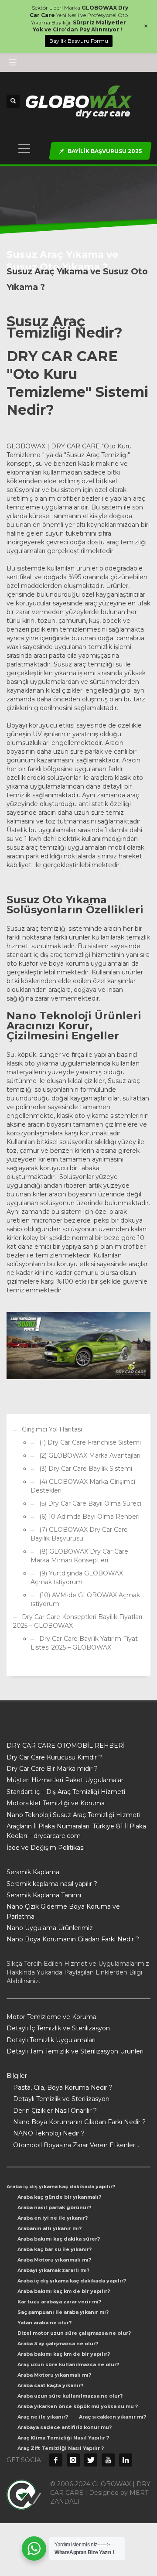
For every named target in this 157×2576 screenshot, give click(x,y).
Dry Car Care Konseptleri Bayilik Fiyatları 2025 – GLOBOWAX (78, 1621)
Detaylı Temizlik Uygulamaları (51, 2040)
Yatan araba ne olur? (44, 2323)
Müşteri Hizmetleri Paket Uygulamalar (65, 1780)
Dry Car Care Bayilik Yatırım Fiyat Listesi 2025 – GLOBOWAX (84, 1643)
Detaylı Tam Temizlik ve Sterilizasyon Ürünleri (75, 2051)
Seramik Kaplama (33, 1872)
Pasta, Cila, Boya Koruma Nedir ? (63, 2087)
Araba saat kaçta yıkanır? (50, 2385)
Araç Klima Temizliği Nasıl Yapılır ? (63, 2438)
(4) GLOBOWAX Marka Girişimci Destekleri (83, 1486)
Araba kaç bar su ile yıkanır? (55, 2249)
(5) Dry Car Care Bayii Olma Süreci (90, 1503)
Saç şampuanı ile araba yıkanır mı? (63, 2312)
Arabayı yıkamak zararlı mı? (53, 2270)
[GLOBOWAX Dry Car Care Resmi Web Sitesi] (126, 2460)
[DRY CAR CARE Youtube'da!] (108, 2460)
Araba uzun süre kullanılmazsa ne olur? (70, 2396)
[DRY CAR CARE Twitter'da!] (91, 2460)
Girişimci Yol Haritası (52, 1429)
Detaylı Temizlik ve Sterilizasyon (61, 2099)
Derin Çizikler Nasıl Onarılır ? (55, 2111)
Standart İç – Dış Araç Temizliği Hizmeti (66, 1792)
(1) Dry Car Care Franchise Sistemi (90, 1442)
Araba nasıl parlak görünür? (54, 2207)
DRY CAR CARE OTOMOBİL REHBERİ (66, 1746)
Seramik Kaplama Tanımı (44, 1895)
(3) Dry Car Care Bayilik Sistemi (86, 1469)
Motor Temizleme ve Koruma (51, 2017)
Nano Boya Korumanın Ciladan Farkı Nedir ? (73, 1939)
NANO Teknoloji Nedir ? (49, 2133)
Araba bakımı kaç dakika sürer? (59, 2239)
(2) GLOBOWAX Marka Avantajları (90, 1455)
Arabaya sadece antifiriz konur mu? (65, 2427)
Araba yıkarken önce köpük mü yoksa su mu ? (78, 2406)
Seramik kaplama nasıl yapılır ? (52, 1884)
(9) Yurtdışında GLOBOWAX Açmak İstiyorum (77, 1578)
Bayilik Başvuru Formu (79, 41)
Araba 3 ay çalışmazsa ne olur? (58, 2344)
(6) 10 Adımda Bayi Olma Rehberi (89, 1517)
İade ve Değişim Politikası (46, 1848)
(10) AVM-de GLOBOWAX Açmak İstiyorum (85, 1599)
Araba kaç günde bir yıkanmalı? (59, 2197)
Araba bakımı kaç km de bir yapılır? (64, 2291)
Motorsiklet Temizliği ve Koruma (56, 1803)
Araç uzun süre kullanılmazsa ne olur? (68, 2364)
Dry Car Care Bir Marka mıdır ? (52, 1769)
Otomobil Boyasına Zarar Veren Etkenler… (76, 2145)
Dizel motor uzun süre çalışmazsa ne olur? (74, 2333)
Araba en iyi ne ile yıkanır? (53, 2218)
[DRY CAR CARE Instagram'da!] (73, 2460)
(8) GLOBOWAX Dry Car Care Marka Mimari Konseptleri (79, 1556)
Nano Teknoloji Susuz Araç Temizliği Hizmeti (73, 1815)
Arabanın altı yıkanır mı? (49, 2228)
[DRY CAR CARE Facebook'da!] (56, 2460)
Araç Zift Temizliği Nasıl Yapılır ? (61, 2448)
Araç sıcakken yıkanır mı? (113, 2417)
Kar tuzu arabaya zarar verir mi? (59, 2302)
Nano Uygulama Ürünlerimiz (50, 1928)
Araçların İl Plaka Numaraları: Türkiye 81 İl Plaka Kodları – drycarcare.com (76, 1831)
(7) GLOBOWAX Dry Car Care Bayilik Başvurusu (79, 1534)
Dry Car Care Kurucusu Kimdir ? (54, 1757)
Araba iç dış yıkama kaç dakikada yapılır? (61, 2187)
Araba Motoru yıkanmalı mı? (54, 2260)
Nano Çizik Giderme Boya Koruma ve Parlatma (63, 1911)
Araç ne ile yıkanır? (43, 2417)
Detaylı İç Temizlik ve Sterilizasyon (58, 2028)
